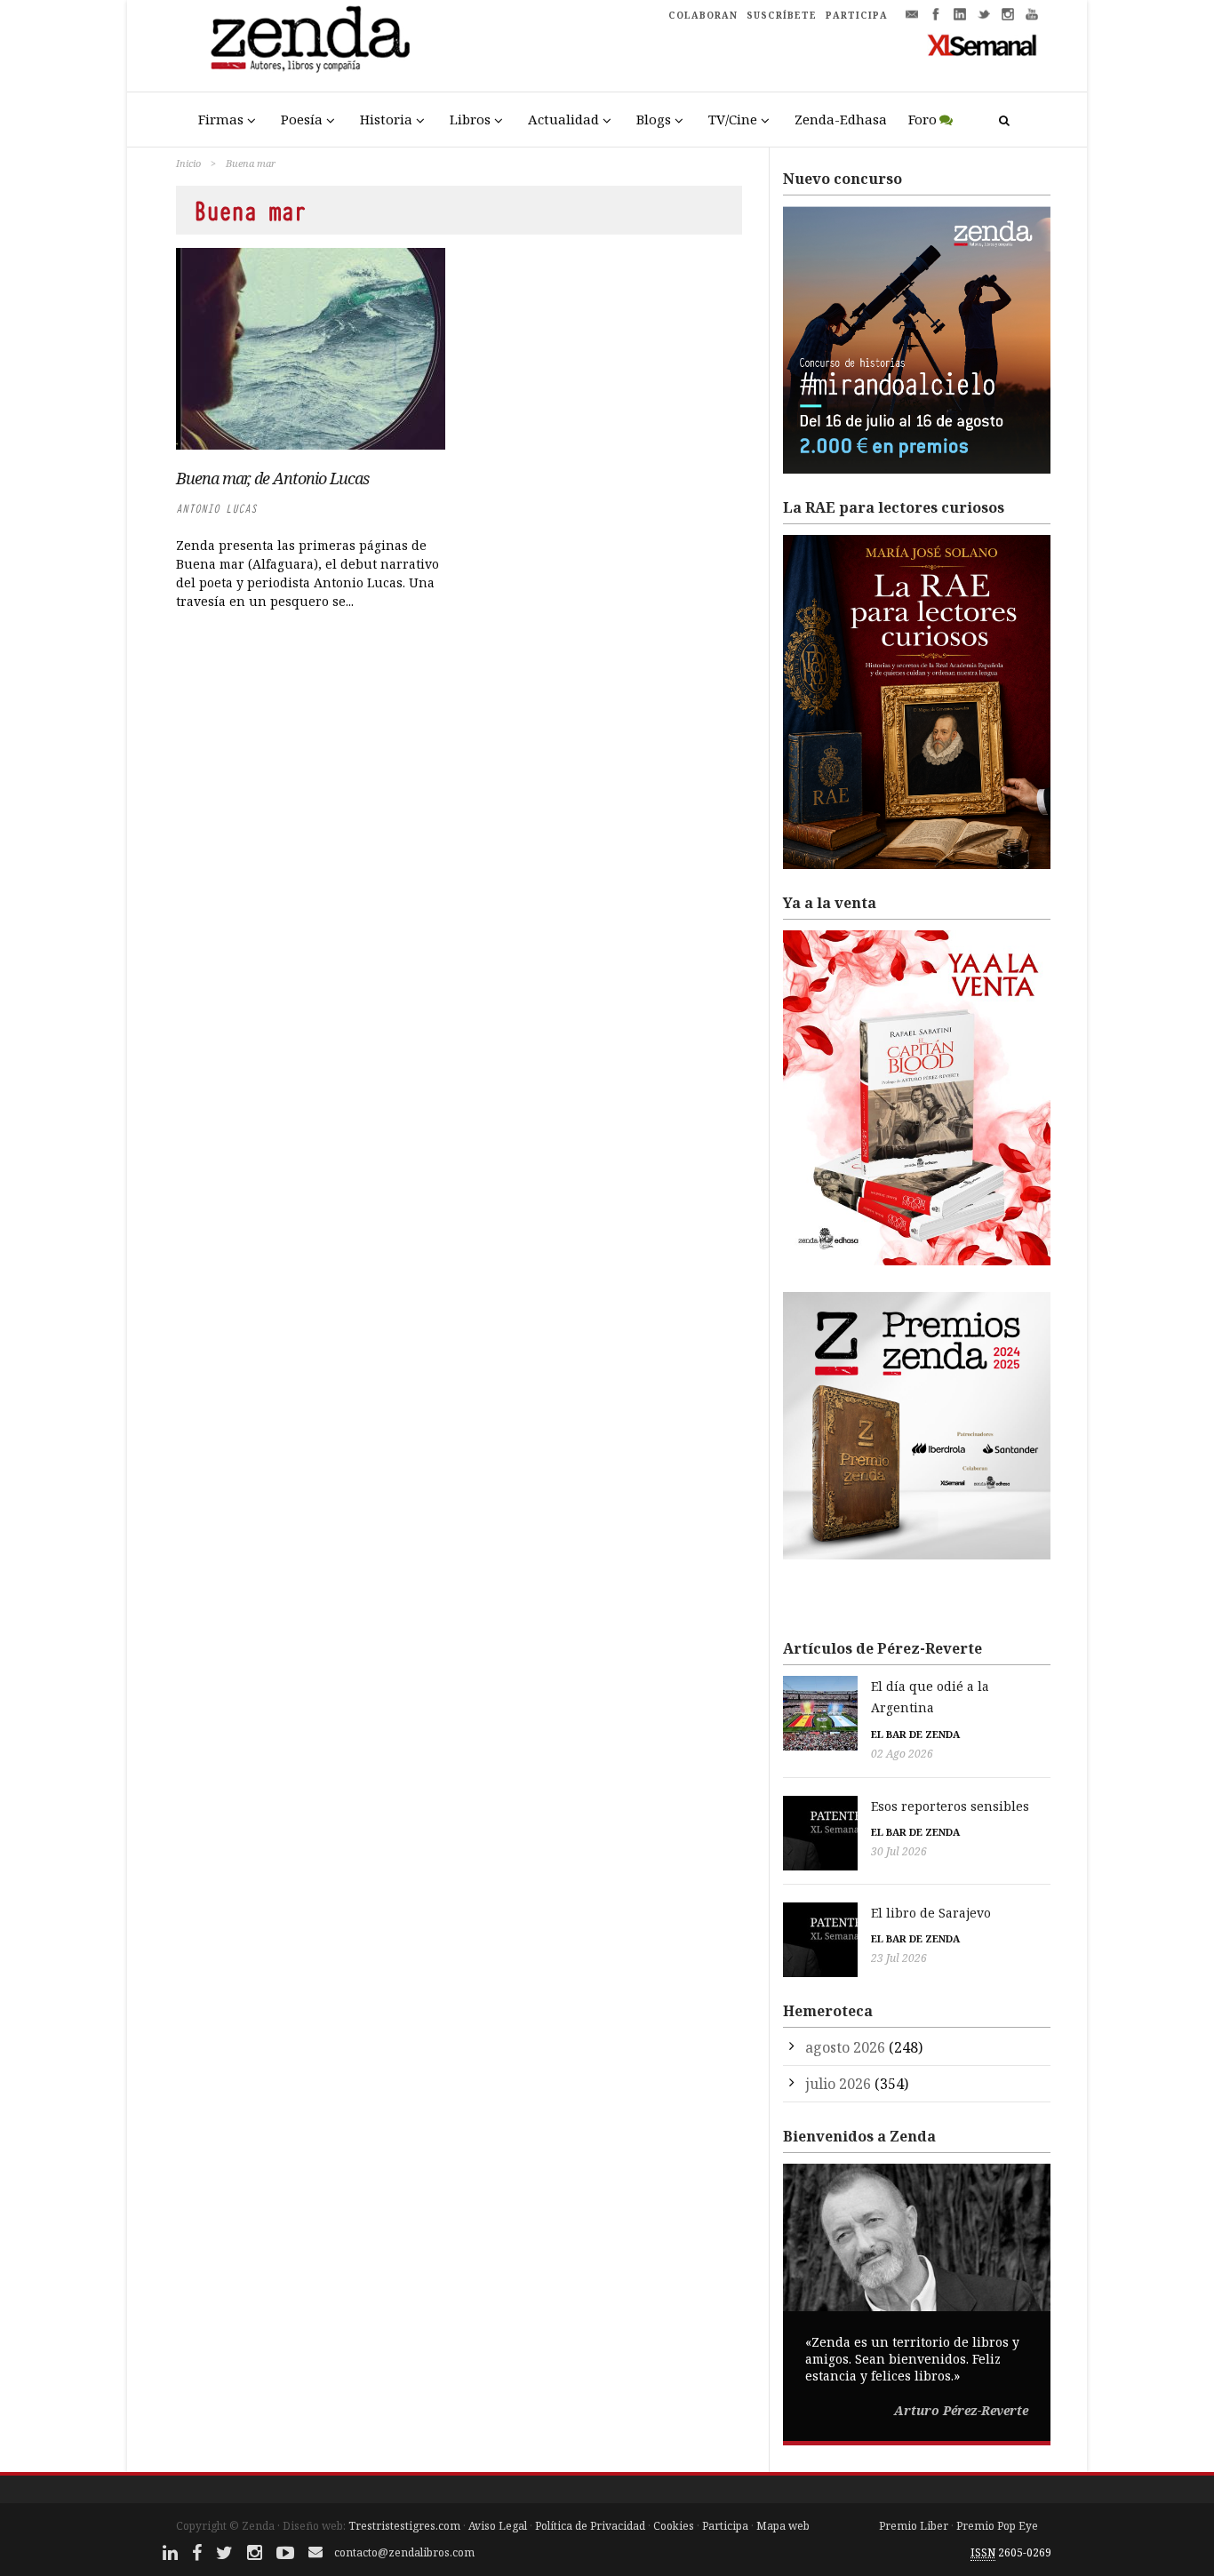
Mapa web (783, 2526)
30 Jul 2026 (899, 1851)
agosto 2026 (845, 2047)
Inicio (188, 163)
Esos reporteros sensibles (950, 1806)
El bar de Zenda (915, 1734)
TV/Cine (733, 119)
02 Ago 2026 (902, 1754)
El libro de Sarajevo (931, 1913)
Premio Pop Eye (997, 2526)
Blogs (654, 119)
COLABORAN (703, 15)
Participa (725, 2526)
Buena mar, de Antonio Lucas (272, 478)
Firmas (221, 119)
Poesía (302, 119)
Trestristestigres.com (404, 2526)
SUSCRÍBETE (782, 15)
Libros (470, 119)
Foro (922, 119)
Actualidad (563, 119)
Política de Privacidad (590, 2526)
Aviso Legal (498, 2526)
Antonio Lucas (216, 509)
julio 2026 (838, 2084)
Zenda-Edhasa (841, 119)
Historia (386, 119)
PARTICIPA (857, 15)
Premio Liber (914, 2526)
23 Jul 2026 (899, 1958)
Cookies (674, 2526)
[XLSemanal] (982, 44)
